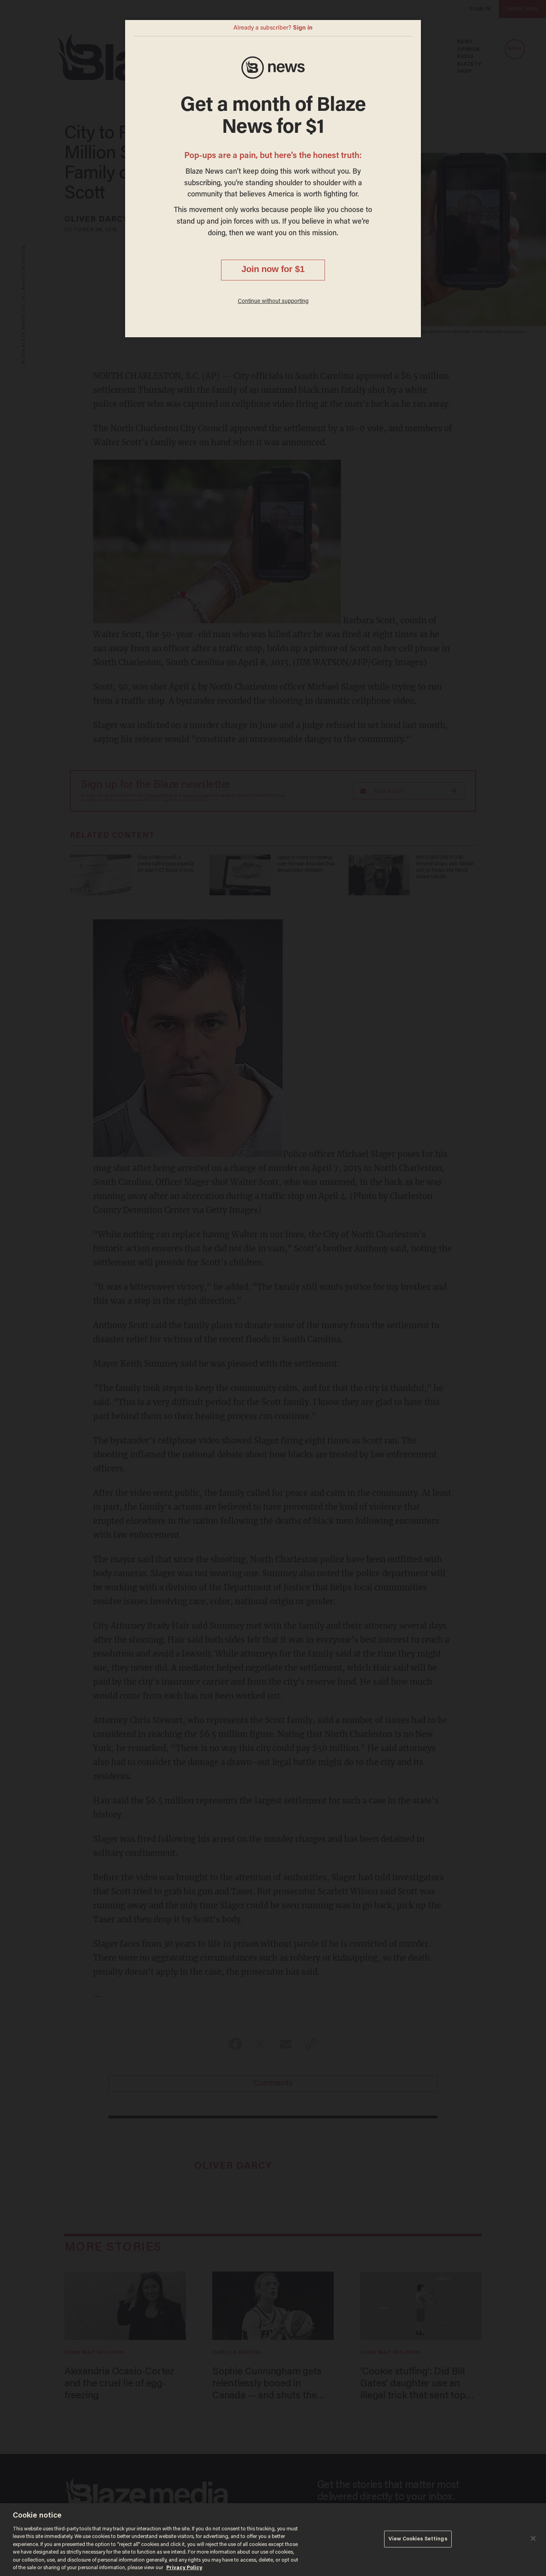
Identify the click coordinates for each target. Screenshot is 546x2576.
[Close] (533, 2538)
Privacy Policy (184, 2568)
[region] (273, 2540)
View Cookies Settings (418, 2539)
